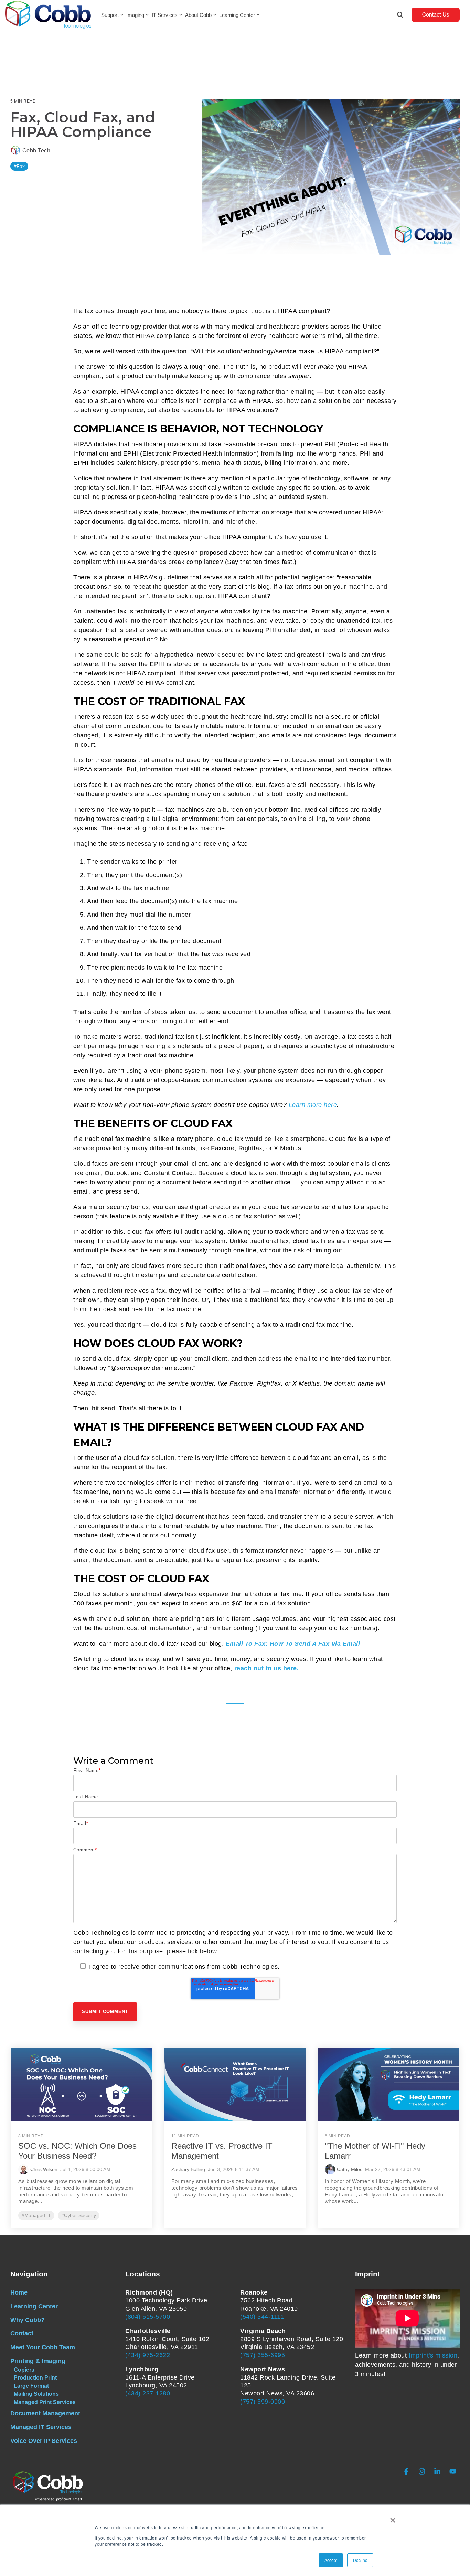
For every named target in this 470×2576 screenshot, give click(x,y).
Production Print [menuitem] (35, 2377)
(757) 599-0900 (263, 2402)
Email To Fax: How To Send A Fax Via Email (293, 1644)
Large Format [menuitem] (31, 2386)
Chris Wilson (44, 2169)
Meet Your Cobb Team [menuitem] (43, 2347)
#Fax (19, 166)
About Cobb (198, 15)
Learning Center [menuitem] (34, 2306)
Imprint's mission (433, 2355)
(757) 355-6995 (263, 2355)
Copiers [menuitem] (24, 2370)
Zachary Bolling (188, 2169)
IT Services (165, 15)
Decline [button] (360, 2560)
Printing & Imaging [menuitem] (38, 2361)
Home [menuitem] (19, 2292)
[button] (407, 2472)
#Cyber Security (79, 2215)
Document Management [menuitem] (45, 2413)
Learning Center (237, 15)
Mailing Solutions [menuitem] (36, 2394)
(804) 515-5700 (148, 2317)
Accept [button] (331, 2560)
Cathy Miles (350, 2169)
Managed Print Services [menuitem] (45, 2402)
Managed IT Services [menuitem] (41, 2427)
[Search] (400, 15)
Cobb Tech (35, 150)
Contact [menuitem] (22, 2333)
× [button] (393, 2518)
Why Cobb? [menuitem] (28, 2320)
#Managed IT (36, 2215)
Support (110, 15)
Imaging (135, 15)
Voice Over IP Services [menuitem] (44, 2441)
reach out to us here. (267, 1668)
